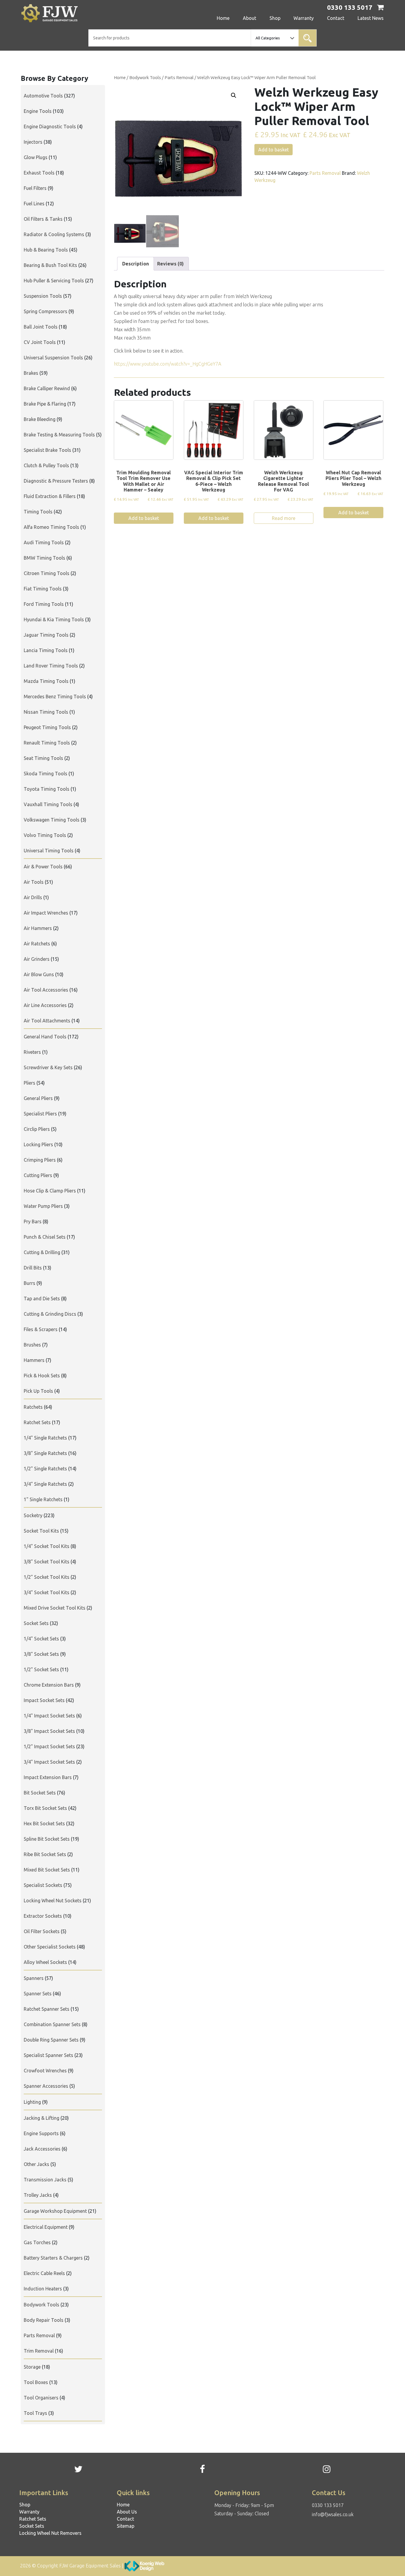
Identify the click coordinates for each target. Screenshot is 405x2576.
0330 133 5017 (328, 2505)
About (249, 18)
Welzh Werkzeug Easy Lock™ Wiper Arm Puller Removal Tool (256, 77)
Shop (275, 18)
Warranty (304, 18)
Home (223, 18)
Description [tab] (135, 264)
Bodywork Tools (145, 77)
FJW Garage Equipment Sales (90, 2566)
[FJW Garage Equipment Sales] (61, 13)
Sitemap (126, 2526)
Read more (284, 518)
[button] (234, 95)
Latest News (371, 18)
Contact (336, 18)
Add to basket (274, 150)
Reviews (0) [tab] (170, 264)
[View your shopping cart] (380, 8)
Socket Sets (32, 2526)
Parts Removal (179, 77)
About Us (127, 2512)
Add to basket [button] (144, 518)
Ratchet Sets (33, 2519)
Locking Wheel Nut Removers (50, 2533)
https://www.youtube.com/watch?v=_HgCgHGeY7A (168, 364)
